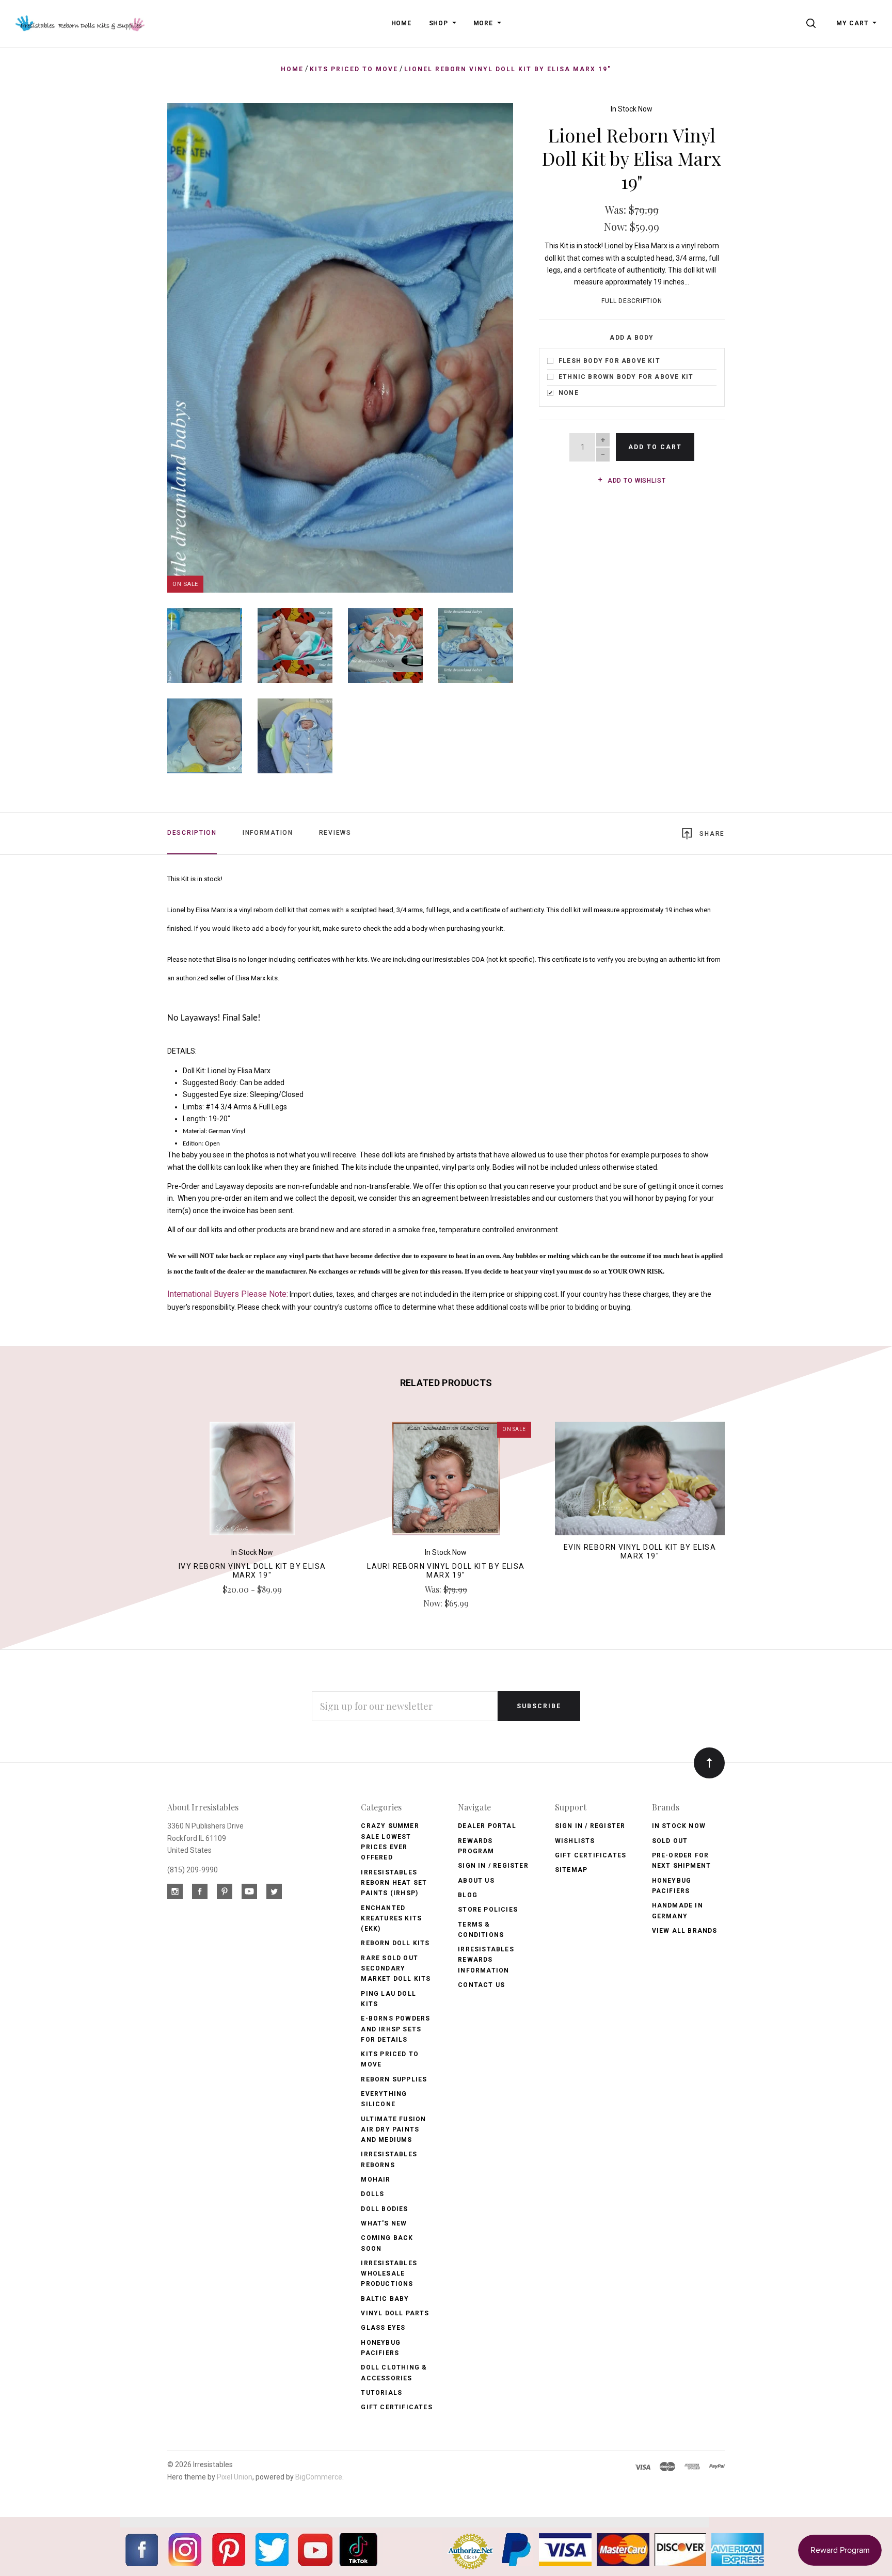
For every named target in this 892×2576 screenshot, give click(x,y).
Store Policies (488, 1910)
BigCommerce (319, 2477)
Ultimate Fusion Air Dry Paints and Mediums (393, 2130)
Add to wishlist (635, 481)
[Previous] (196, 344)
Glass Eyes (383, 2328)
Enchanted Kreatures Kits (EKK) (391, 1919)
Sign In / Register (493, 1866)
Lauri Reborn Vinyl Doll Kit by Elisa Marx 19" (446, 1571)
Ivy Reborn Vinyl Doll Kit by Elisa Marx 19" (252, 1571)
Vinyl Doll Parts (395, 2313)
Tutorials (381, 2393)
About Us (476, 1881)
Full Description (632, 301)
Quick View (252, 1483)
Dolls (372, 2194)
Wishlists (575, 1841)
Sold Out (670, 1841)
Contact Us (481, 1985)
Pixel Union (235, 2477)
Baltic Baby (385, 2299)
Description (192, 833)
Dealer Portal (487, 1826)
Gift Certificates (396, 2407)
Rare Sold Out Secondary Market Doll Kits (396, 1969)
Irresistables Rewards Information (486, 1960)
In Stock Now (632, 109)
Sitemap (571, 1870)
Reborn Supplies (394, 2079)
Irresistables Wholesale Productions (389, 2274)
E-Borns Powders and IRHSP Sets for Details (395, 2029)
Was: (617, 209)
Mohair (376, 2180)
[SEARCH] (813, 23)
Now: (617, 226)
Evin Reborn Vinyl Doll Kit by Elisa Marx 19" (640, 1552)
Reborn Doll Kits (395, 1943)
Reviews (335, 833)
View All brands (685, 1931)
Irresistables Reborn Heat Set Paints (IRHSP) (394, 1883)
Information (268, 833)
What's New (384, 2223)
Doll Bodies (384, 2209)
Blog (468, 1895)
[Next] (484, 344)
